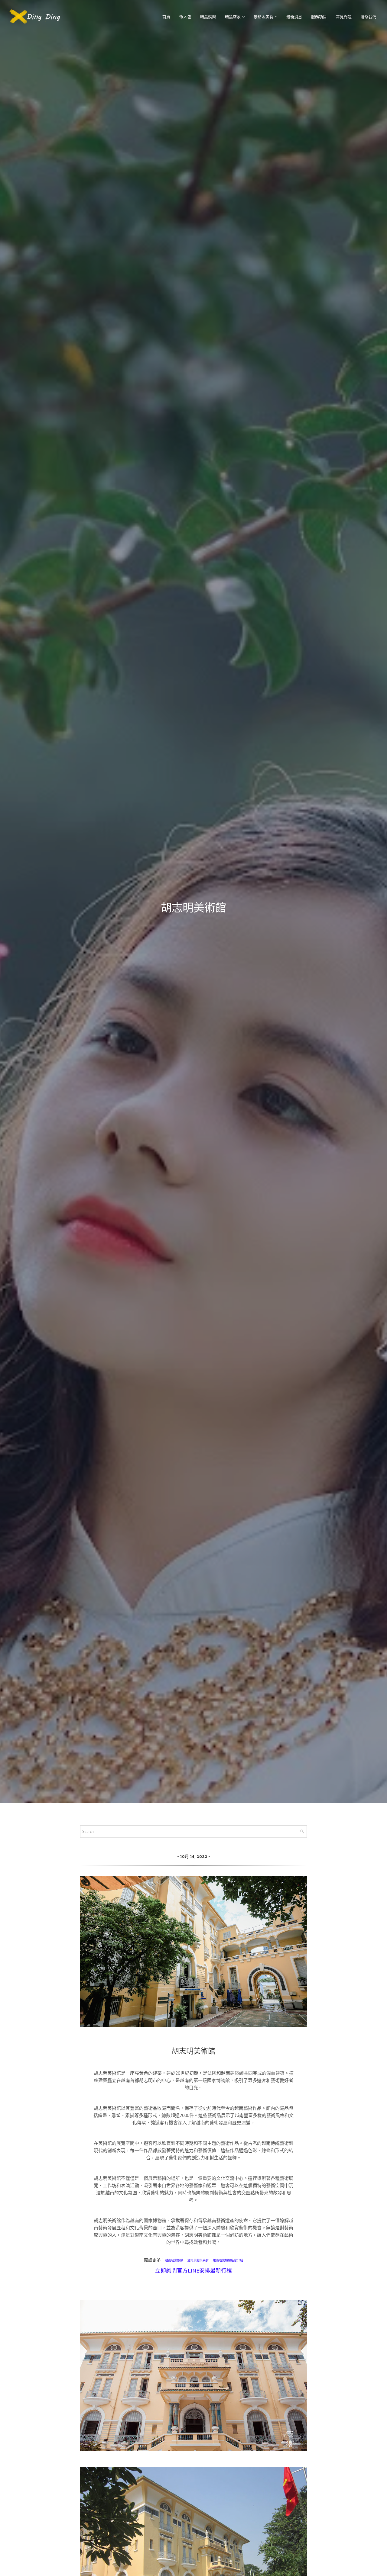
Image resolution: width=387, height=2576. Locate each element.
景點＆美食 (263, 17)
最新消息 (294, 17)
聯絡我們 (369, 17)
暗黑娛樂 (208, 17)
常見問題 (344, 17)
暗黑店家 (233, 17)
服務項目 (319, 17)
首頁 (166, 17)
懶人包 (185, 17)
